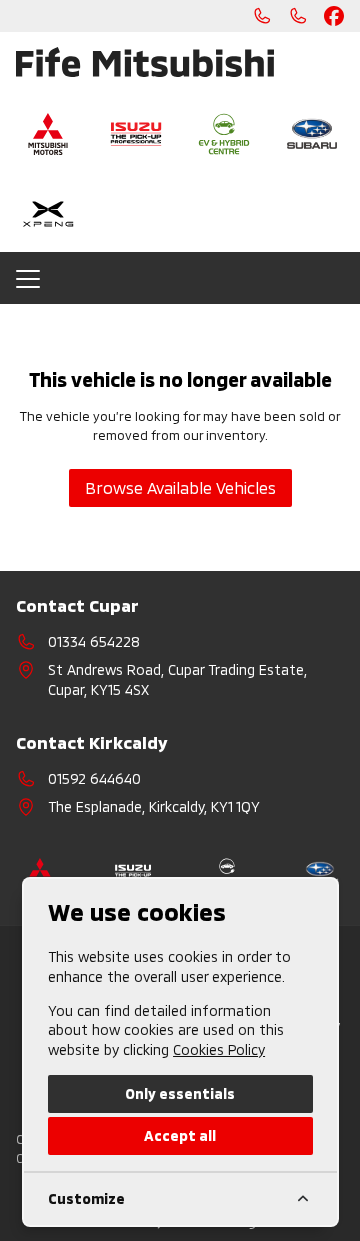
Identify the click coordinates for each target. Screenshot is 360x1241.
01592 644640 (94, 778)
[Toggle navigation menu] (180, 278)
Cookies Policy (219, 1049)
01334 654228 (94, 641)
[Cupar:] (262, 16)
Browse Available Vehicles (180, 487)
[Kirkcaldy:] (298, 16)
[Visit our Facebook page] (334, 16)
